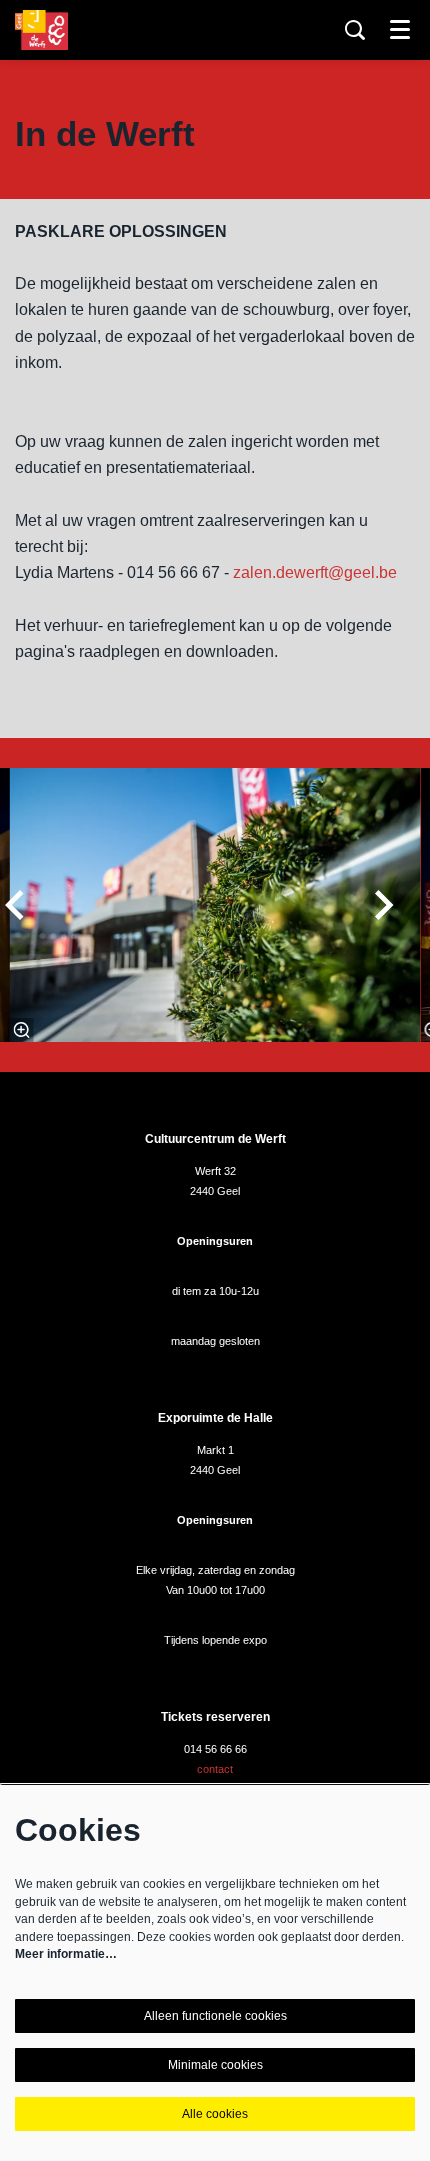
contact (215, 1769)
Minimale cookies (215, 2065)
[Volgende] (385, 905)
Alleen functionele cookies (215, 2016)
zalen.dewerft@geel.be (315, 572)
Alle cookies (215, 2114)
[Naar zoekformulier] (355, 30)
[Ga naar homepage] (41, 30)
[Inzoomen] (21, 1030)
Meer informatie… (66, 1954)
